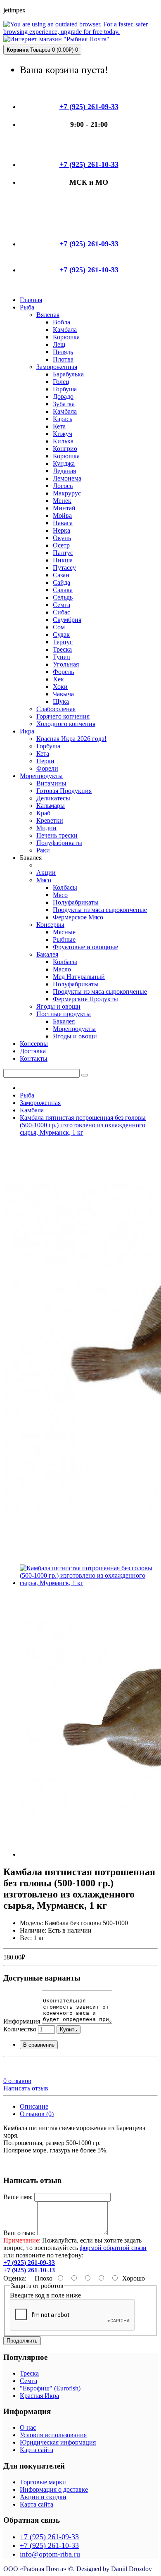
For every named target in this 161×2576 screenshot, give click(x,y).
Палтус (63, 553)
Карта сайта (37, 2450)
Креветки (50, 820)
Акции (46, 873)
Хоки (60, 687)
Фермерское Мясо (78, 917)
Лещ (59, 344)
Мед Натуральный (79, 977)
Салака (63, 590)
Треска (62, 649)
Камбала (65, 330)
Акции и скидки (43, 2497)
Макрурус (67, 493)
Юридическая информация (58, 2442)
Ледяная (64, 471)
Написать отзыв (26, 2088)
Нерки (45, 761)
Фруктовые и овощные (85, 947)
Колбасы (65, 887)
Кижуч (63, 434)
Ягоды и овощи (58, 1006)
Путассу (64, 568)
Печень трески (57, 835)
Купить (69, 2030)
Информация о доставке (54, 2489)
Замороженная (57, 367)
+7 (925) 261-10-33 (49, 2545)
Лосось (63, 486)
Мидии (46, 828)
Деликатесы (53, 798)
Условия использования (53, 2435)
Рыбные (64, 939)
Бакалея (47, 954)
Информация (22, 2021)
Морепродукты (74, 1029)
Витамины (51, 783)
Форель (63, 672)
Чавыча (63, 694)
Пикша (63, 560)
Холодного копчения (66, 724)
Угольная (66, 664)
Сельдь (63, 597)
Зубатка (64, 404)
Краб (43, 813)
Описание (34, 2106)
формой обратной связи (113, 2248)
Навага (63, 523)
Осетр (61, 545)
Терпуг (63, 642)
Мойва (62, 515)
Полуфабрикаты (59, 843)
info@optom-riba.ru (50, 2554)
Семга (62, 605)
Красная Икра (39, 2396)
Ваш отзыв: (19, 2233)
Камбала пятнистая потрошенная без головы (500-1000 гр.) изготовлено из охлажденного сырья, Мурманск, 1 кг (83, 1125)
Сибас (62, 612)
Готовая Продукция (64, 791)
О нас (28, 2427)
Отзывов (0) (37, 2114)
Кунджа (64, 463)
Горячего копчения (63, 716)
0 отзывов (17, 2081)
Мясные (64, 932)
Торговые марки (43, 2482)
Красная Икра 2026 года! (71, 739)
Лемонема (67, 478)
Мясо (44, 880)
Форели (47, 768)
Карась (63, 419)
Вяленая (48, 315)
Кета (59, 426)
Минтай (64, 508)
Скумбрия (67, 620)
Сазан (61, 575)
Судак (61, 634)
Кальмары (51, 806)
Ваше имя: (18, 2197)
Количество (20, 2029)
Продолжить (22, 2341)
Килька (63, 441)
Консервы (50, 925)
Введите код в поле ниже (45, 2295)
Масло (62, 969)
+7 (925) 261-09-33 (49, 2537)
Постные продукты (64, 1014)
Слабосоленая (56, 709)
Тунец (62, 657)
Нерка (62, 530)
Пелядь (63, 352)
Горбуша (65, 389)
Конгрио (65, 449)
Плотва (63, 359)
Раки (43, 850)
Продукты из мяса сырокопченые (100, 910)
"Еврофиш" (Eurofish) (50, 2388)
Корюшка (66, 337)
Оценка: (15, 2278)
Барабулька (68, 374)
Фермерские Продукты (85, 999)
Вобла (62, 322)
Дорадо (63, 396)
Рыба (27, 1095)
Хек (58, 679)
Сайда (62, 582)
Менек (62, 501)
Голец (61, 382)
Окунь (62, 538)
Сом (59, 627)
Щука (61, 701)
